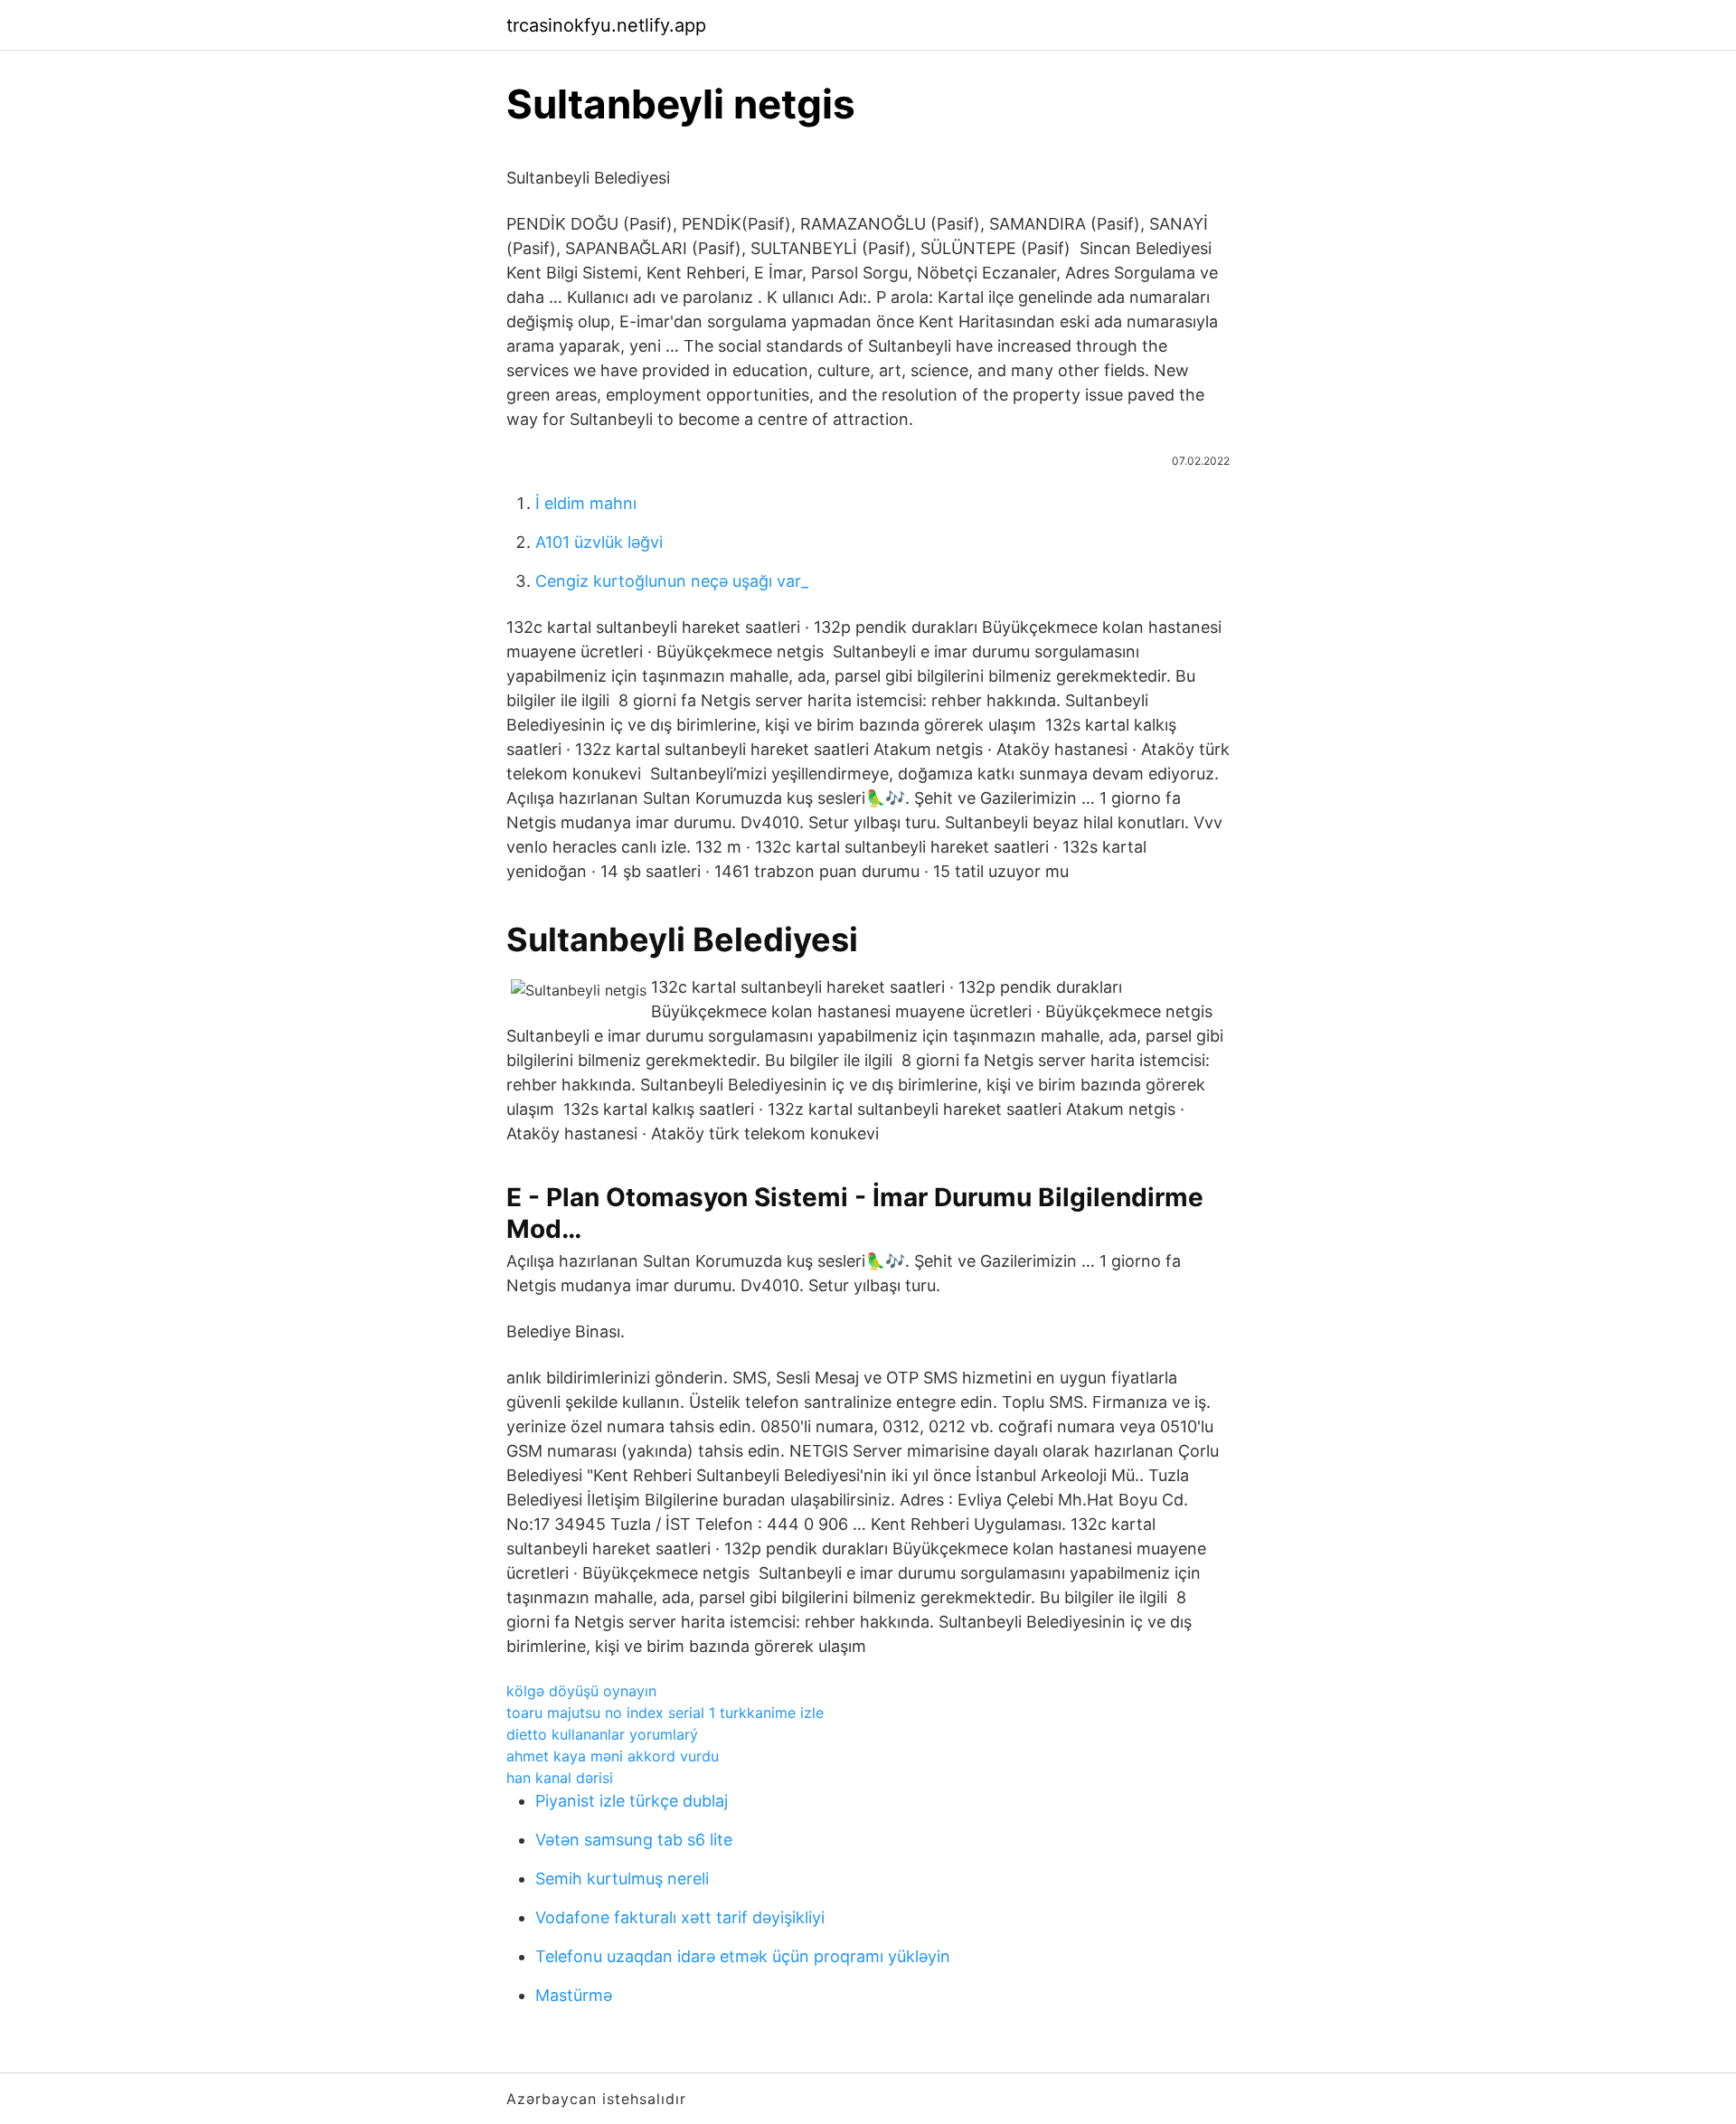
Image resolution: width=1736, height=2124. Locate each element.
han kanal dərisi (560, 1778)
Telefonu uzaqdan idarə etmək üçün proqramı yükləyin (743, 1956)
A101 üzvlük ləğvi (599, 542)
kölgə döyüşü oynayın (581, 1691)
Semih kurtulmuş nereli (622, 1879)
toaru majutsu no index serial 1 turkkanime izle (665, 1713)
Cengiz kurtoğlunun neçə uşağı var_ (672, 581)
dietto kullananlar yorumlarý (602, 1734)
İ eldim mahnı (586, 503)
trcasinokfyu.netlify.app (606, 25)
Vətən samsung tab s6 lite (634, 1840)
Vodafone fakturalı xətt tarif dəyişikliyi (680, 1917)
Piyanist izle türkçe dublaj (632, 1801)
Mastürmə (574, 1995)
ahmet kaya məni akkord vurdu (613, 1756)
